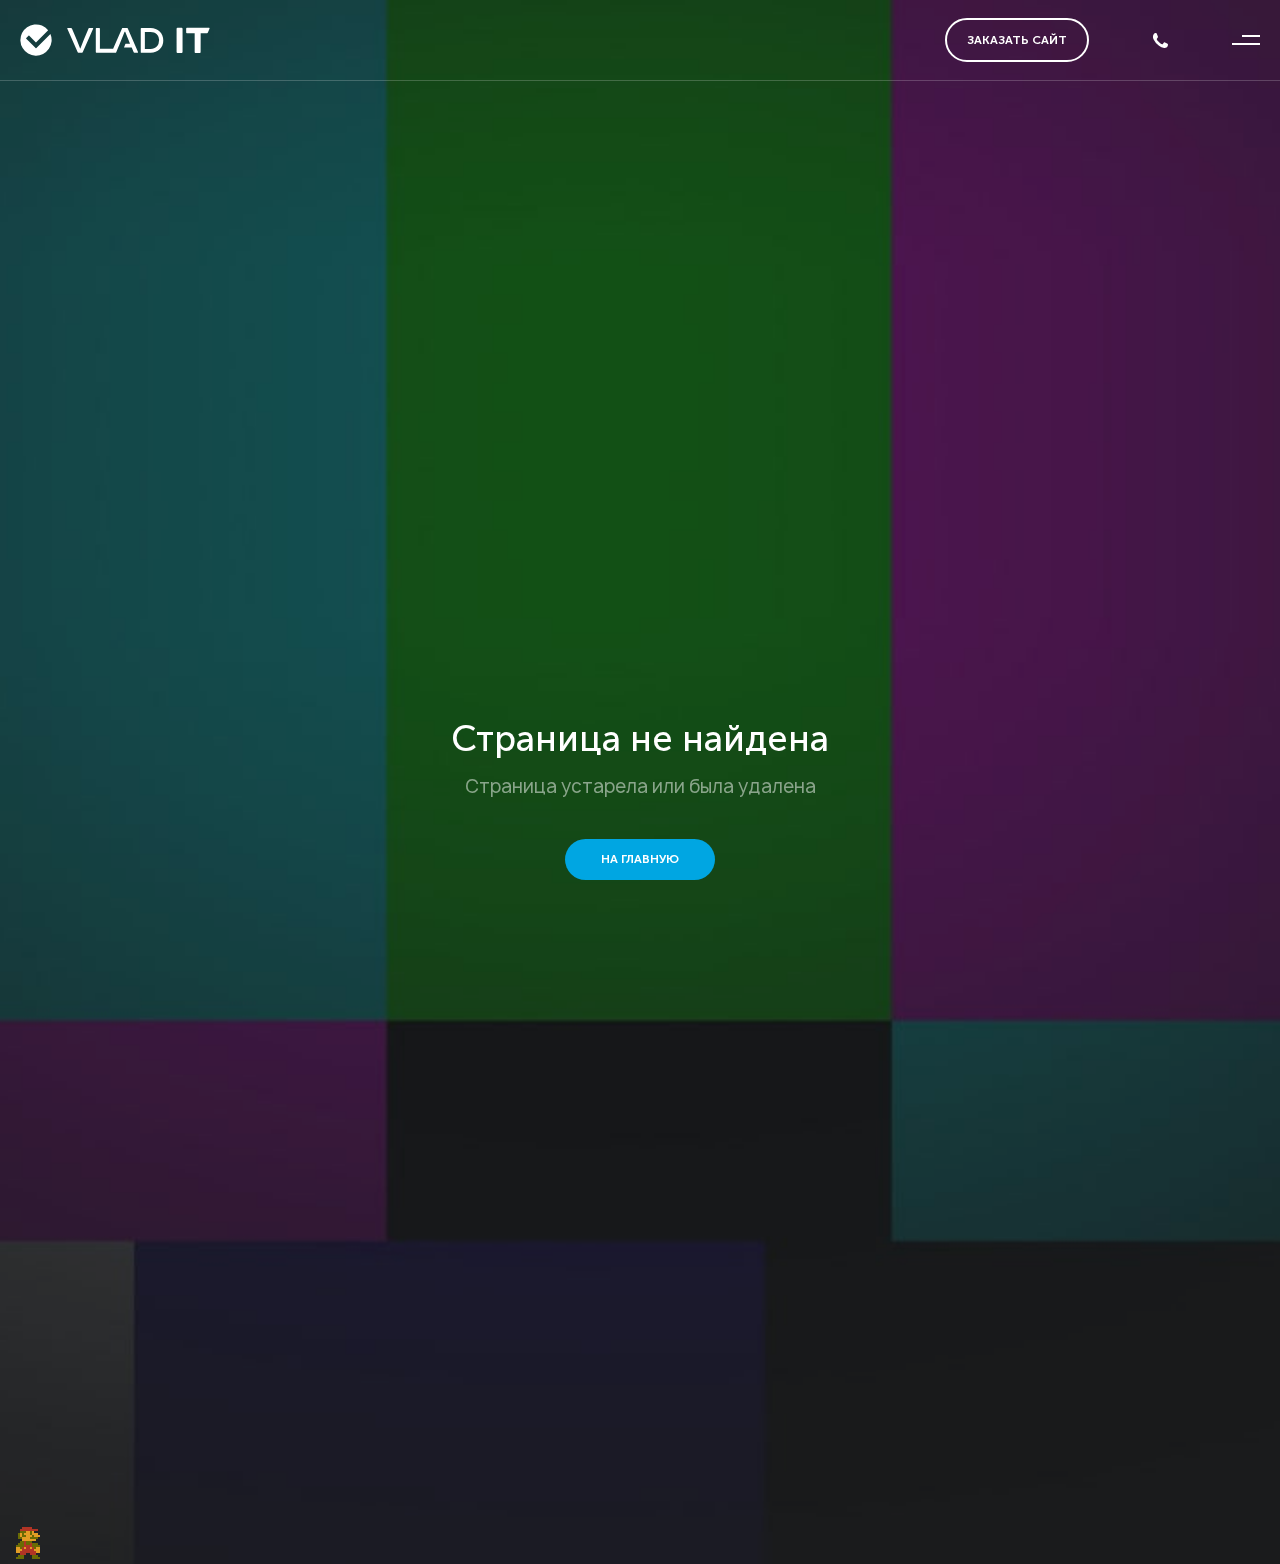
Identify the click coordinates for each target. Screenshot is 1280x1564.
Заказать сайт (1017, 40)
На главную (640, 859)
